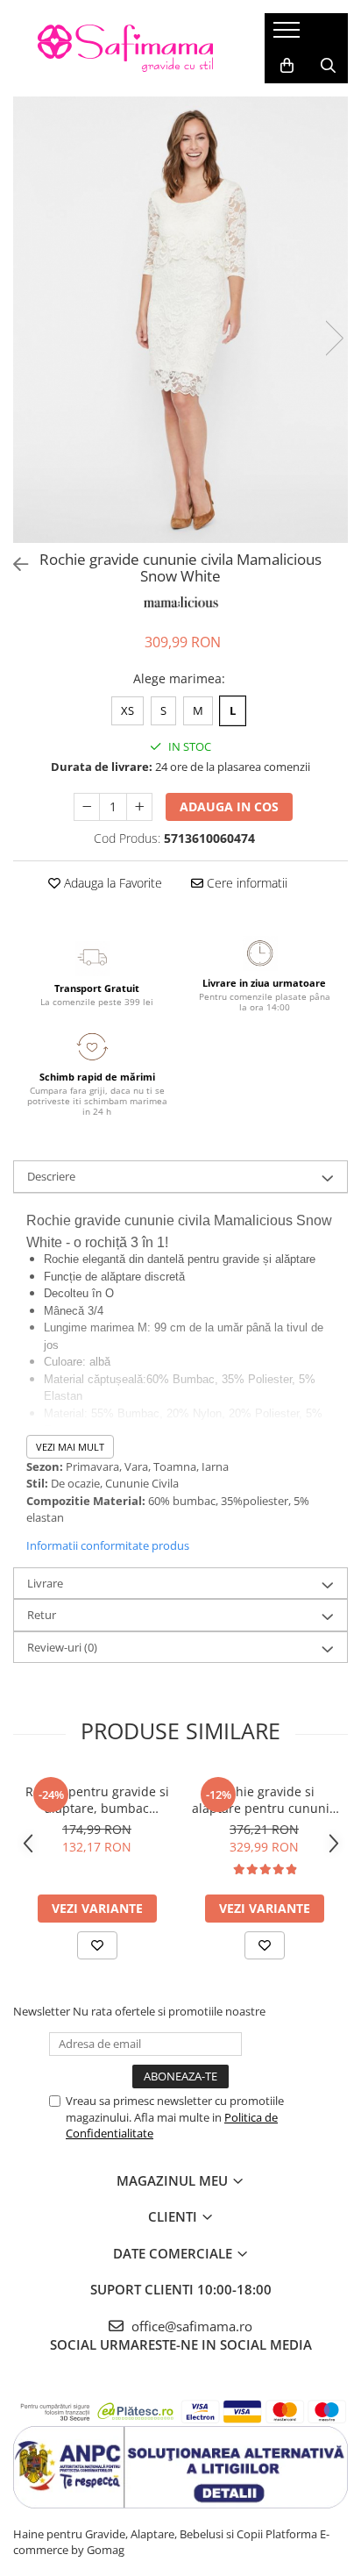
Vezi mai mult (70, 1447)
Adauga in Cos (229, 806)
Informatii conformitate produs (108, 1545)
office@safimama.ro (190, 2326)
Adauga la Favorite (111, 883)
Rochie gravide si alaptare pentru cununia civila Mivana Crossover (264, 1800)
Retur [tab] (42, 1615)
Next (334, 338)
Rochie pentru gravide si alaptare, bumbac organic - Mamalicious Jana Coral (97, 1800)
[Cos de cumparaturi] (287, 66)
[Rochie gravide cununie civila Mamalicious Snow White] (180, 320)
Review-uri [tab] (62, 1647)
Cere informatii (245, 883)
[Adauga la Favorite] (97, 1945)
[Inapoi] (13, 564)
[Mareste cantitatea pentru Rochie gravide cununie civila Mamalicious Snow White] (139, 807)
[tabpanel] (180, 320)
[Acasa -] (125, 48)
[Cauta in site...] (328, 66)
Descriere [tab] (51, 1176)
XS (127, 710)
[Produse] (289, 35)
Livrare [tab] (45, 1583)
